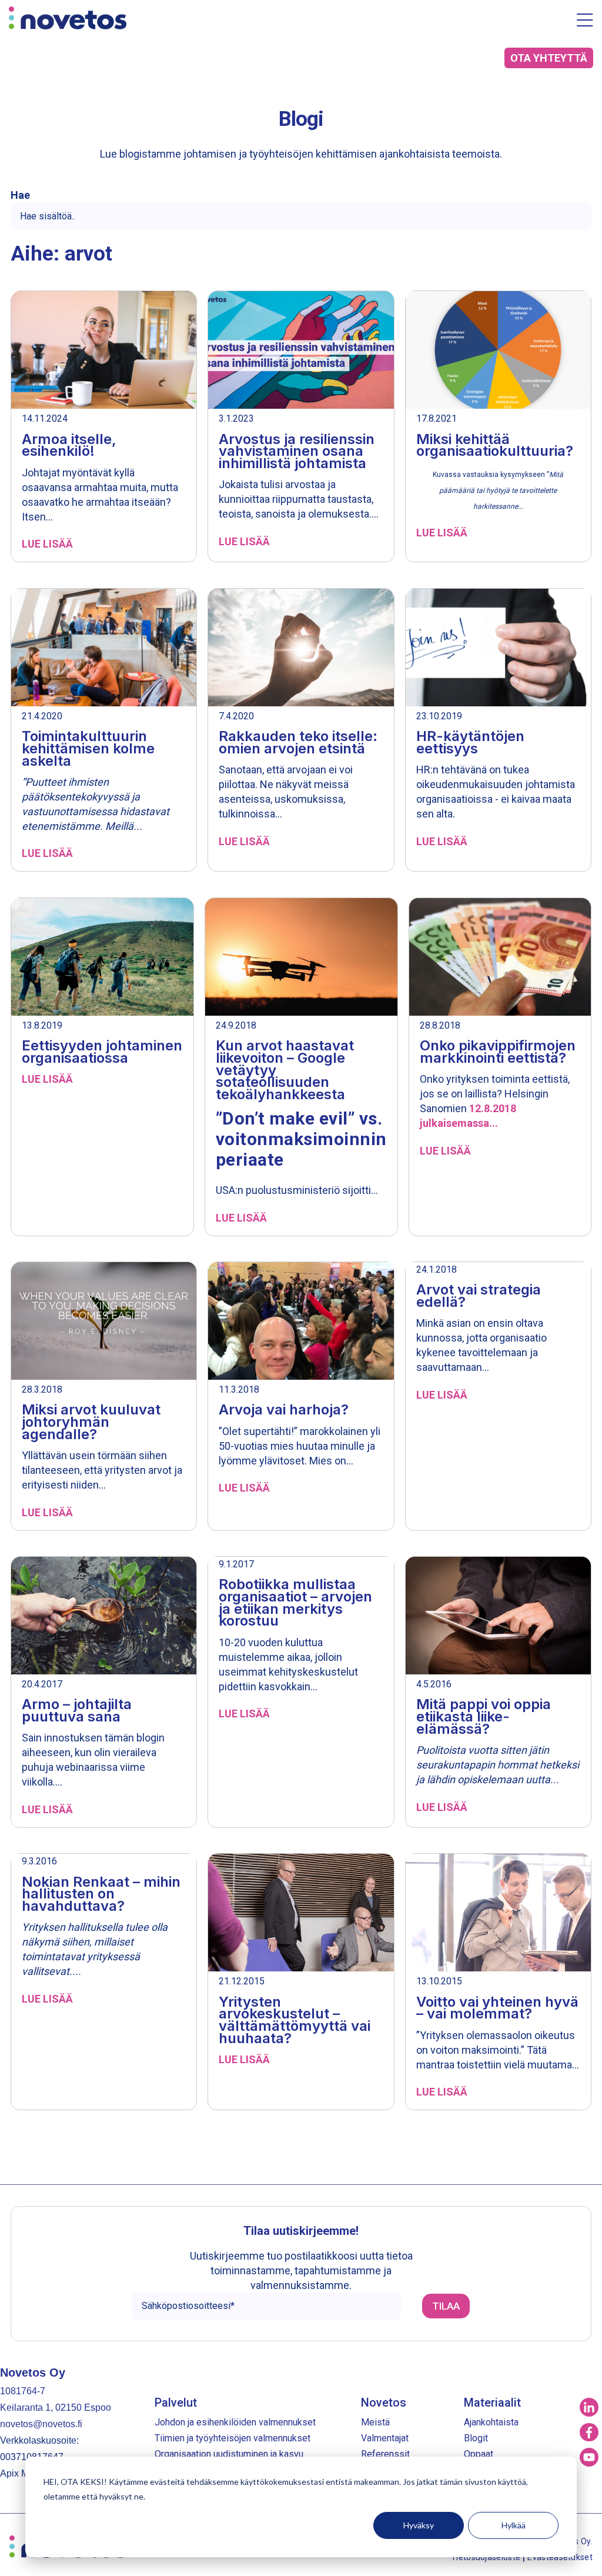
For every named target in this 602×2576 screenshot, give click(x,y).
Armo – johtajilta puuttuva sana (77, 1710)
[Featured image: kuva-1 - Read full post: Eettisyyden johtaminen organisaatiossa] (102, 958)
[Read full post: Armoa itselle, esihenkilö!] (104, 351)
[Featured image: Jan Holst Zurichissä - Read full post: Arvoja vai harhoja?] (301, 1322)
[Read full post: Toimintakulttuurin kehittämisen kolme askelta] (104, 649)
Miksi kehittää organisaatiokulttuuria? (495, 445)
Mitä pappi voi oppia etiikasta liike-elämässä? (484, 1716)
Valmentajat (385, 2438)
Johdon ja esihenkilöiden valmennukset (235, 2422)
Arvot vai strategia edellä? (479, 1296)
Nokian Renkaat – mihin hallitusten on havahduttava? (101, 1894)
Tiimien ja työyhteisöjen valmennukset (233, 2438)
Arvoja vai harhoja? (284, 1409)
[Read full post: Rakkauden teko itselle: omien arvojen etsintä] (301, 649)
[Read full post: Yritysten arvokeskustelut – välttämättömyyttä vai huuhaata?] (301, 1914)
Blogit (476, 2438)
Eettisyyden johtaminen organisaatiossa (102, 1052)
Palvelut (176, 2403)
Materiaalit (492, 2403)
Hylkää (514, 2525)
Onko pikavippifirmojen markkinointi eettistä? (498, 1052)
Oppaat (479, 2454)
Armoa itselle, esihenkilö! (69, 445)
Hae (20, 195)
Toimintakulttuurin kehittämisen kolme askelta (88, 748)
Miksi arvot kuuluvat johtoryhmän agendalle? (91, 1422)
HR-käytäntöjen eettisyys (470, 742)
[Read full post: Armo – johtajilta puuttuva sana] (104, 1617)
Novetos (384, 2403)
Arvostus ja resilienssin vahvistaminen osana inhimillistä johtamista (297, 451)
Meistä (375, 2422)
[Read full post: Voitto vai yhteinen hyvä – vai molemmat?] (498, 1914)
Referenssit (385, 2454)
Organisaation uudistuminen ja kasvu (229, 2454)
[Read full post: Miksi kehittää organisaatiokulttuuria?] (498, 351)
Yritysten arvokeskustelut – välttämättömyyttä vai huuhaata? (295, 2020)
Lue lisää (47, 544)
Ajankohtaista (491, 2422)
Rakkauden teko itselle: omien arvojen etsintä (298, 742)
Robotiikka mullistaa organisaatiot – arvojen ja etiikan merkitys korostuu (295, 1602)
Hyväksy (419, 2525)
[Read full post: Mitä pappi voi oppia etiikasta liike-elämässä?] (498, 1617)
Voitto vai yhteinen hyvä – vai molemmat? (497, 2008)
